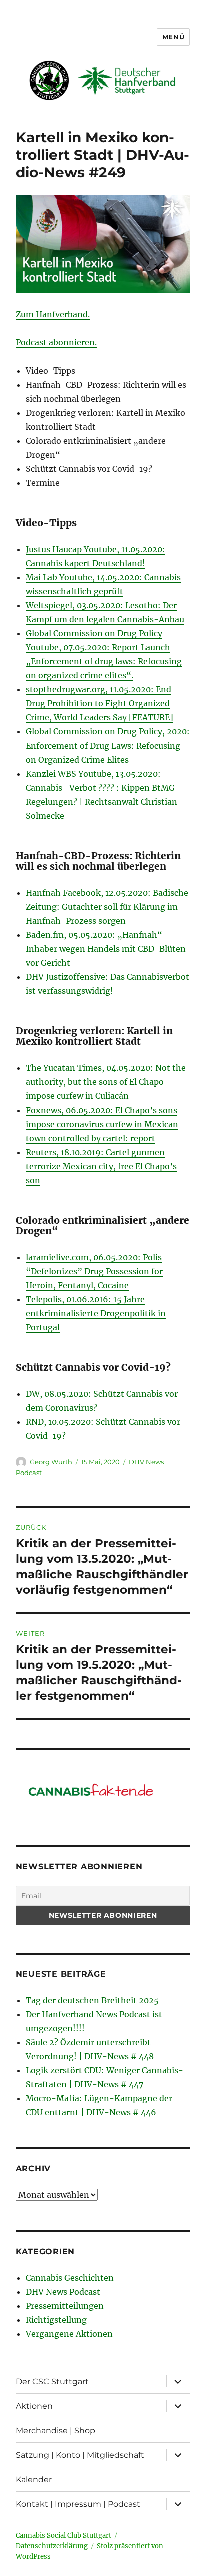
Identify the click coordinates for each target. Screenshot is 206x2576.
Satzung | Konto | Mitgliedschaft (80, 2455)
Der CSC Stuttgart (52, 2381)
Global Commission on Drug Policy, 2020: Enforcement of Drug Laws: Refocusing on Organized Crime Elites (108, 746)
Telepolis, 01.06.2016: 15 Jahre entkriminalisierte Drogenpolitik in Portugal (96, 1313)
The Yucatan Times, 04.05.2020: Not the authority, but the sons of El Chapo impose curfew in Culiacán (106, 1082)
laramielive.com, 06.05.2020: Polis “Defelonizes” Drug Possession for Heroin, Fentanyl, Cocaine (94, 1271)
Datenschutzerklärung (52, 2546)
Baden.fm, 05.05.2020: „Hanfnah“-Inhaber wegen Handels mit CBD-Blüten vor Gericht (106, 949)
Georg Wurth (51, 1462)
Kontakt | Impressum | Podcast (78, 2504)
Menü (173, 37)
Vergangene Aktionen (69, 2334)
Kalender (34, 2480)
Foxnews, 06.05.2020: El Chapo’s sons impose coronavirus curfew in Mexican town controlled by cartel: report (102, 1124)
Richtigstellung (56, 2320)
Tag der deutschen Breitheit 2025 (92, 2000)
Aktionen (34, 2406)
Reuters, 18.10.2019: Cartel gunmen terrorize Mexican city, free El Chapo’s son (101, 1166)
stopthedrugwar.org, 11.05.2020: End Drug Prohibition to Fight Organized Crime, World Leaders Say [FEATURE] (100, 703)
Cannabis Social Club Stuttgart (64, 2536)
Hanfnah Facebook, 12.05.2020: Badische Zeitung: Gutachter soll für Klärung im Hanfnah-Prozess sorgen (107, 907)
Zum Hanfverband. (53, 314)
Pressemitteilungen (65, 2306)
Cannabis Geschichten (70, 2278)
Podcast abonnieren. (56, 342)
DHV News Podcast (63, 2292)
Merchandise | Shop (56, 2431)
